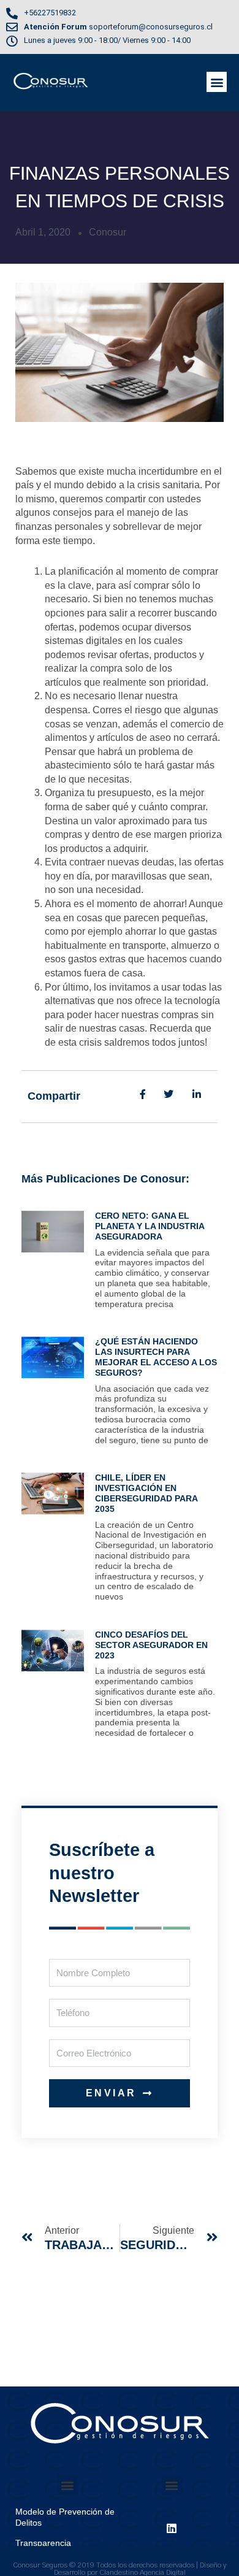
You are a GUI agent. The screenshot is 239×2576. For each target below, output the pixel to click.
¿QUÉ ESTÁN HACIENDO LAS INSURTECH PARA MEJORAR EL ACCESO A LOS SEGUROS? (156, 1357)
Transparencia (43, 2543)
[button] (217, 82)
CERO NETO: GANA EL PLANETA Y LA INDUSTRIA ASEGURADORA (150, 1226)
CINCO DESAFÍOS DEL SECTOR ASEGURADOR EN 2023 (151, 1645)
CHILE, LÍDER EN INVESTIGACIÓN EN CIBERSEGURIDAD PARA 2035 (146, 1493)
